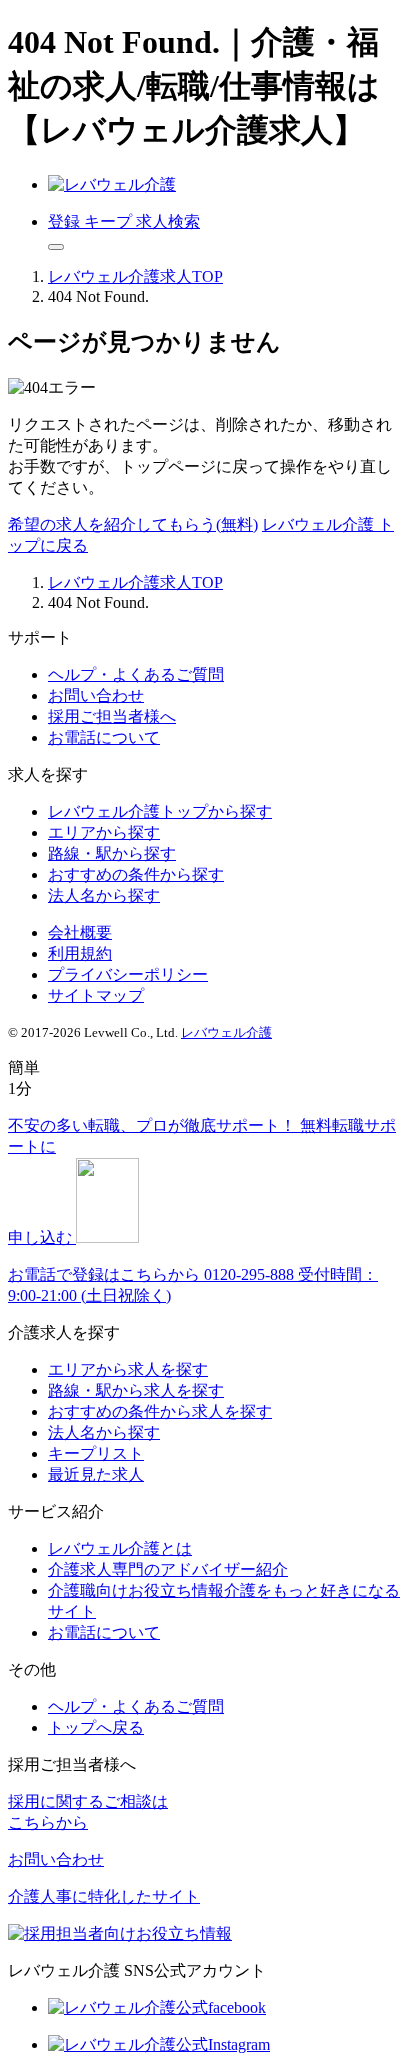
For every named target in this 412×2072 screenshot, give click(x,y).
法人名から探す (104, 895)
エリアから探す (104, 832)
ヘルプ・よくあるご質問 (136, 674)
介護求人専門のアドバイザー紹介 (168, 1569)
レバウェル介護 (226, 1032)
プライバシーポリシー (128, 974)
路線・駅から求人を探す (136, 1390)
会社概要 (80, 932)
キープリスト (96, 1453)
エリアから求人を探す (128, 1369)
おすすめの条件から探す (136, 874)
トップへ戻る (96, 1727)
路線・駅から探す (112, 853)
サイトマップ (96, 995)
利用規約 (80, 953)
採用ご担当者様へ (112, 716)
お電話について (104, 737)
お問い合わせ (96, 695)
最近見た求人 (96, 1474)
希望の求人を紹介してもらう (133, 524)
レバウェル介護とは (120, 1548)
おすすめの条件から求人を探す (160, 1411)
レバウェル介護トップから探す (160, 811)
